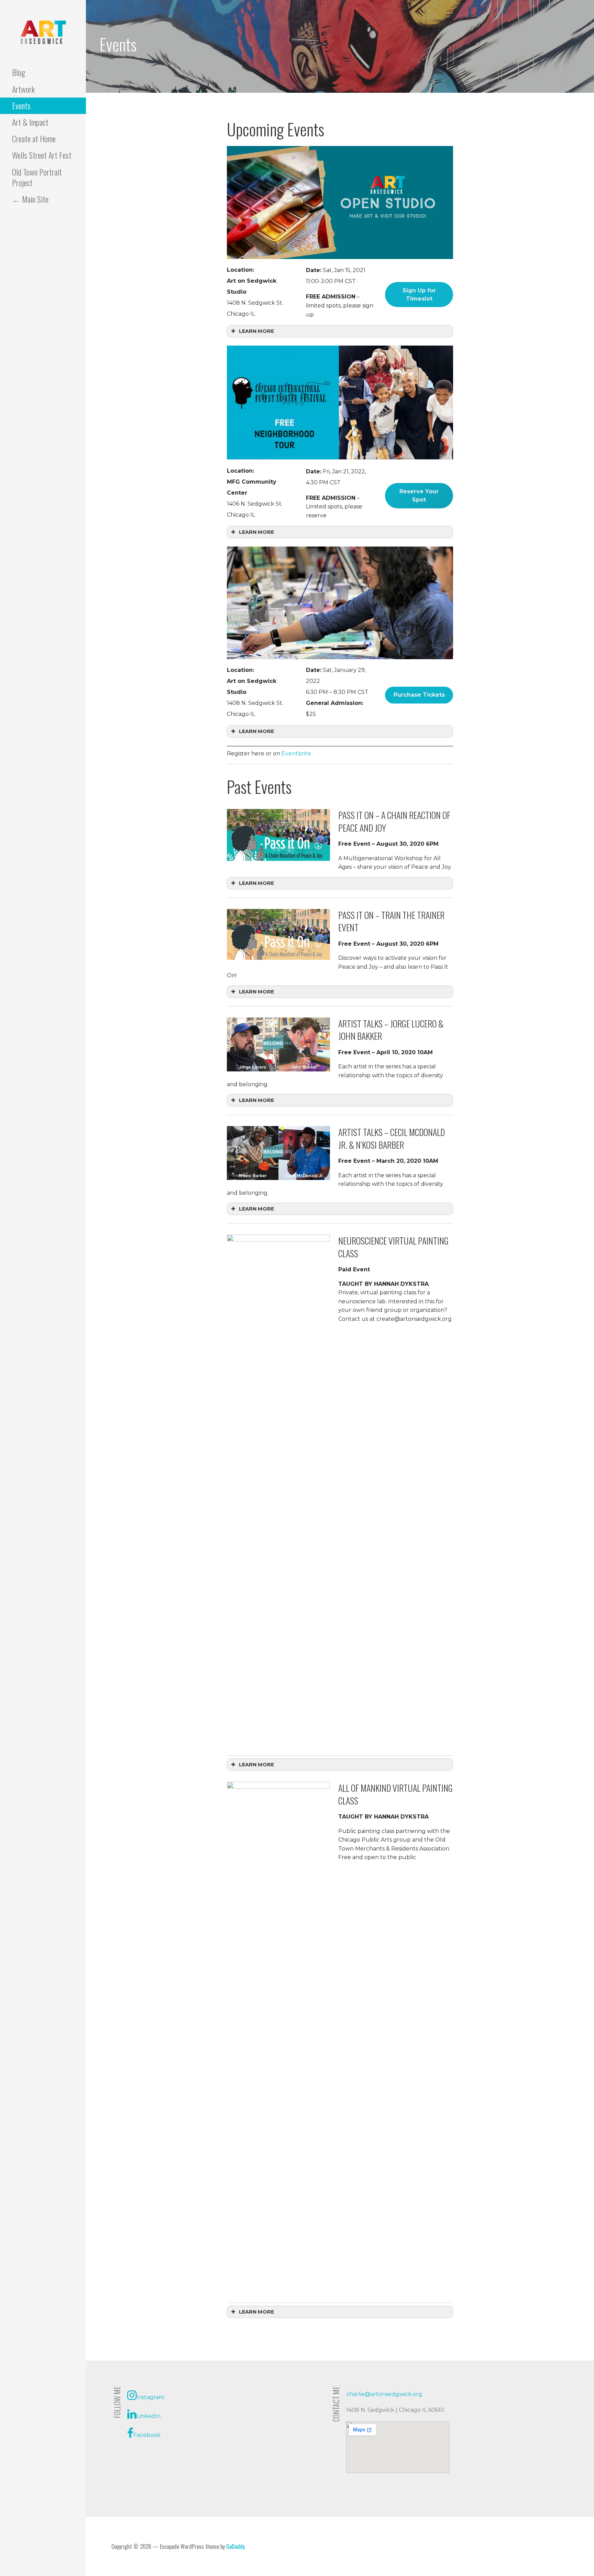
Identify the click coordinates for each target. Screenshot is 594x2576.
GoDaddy (235, 2546)
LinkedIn (148, 2416)
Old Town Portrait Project (37, 177)
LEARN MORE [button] (256, 331)
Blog (19, 72)
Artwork (23, 89)
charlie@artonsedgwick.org (384, 2394)
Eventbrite (296, 753)
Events (21, 105)
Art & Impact (30, 122)
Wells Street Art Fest (42, 155)
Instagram (150, 2397)
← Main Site (30, 199)
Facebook (147, 2435)
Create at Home (34, 138)
